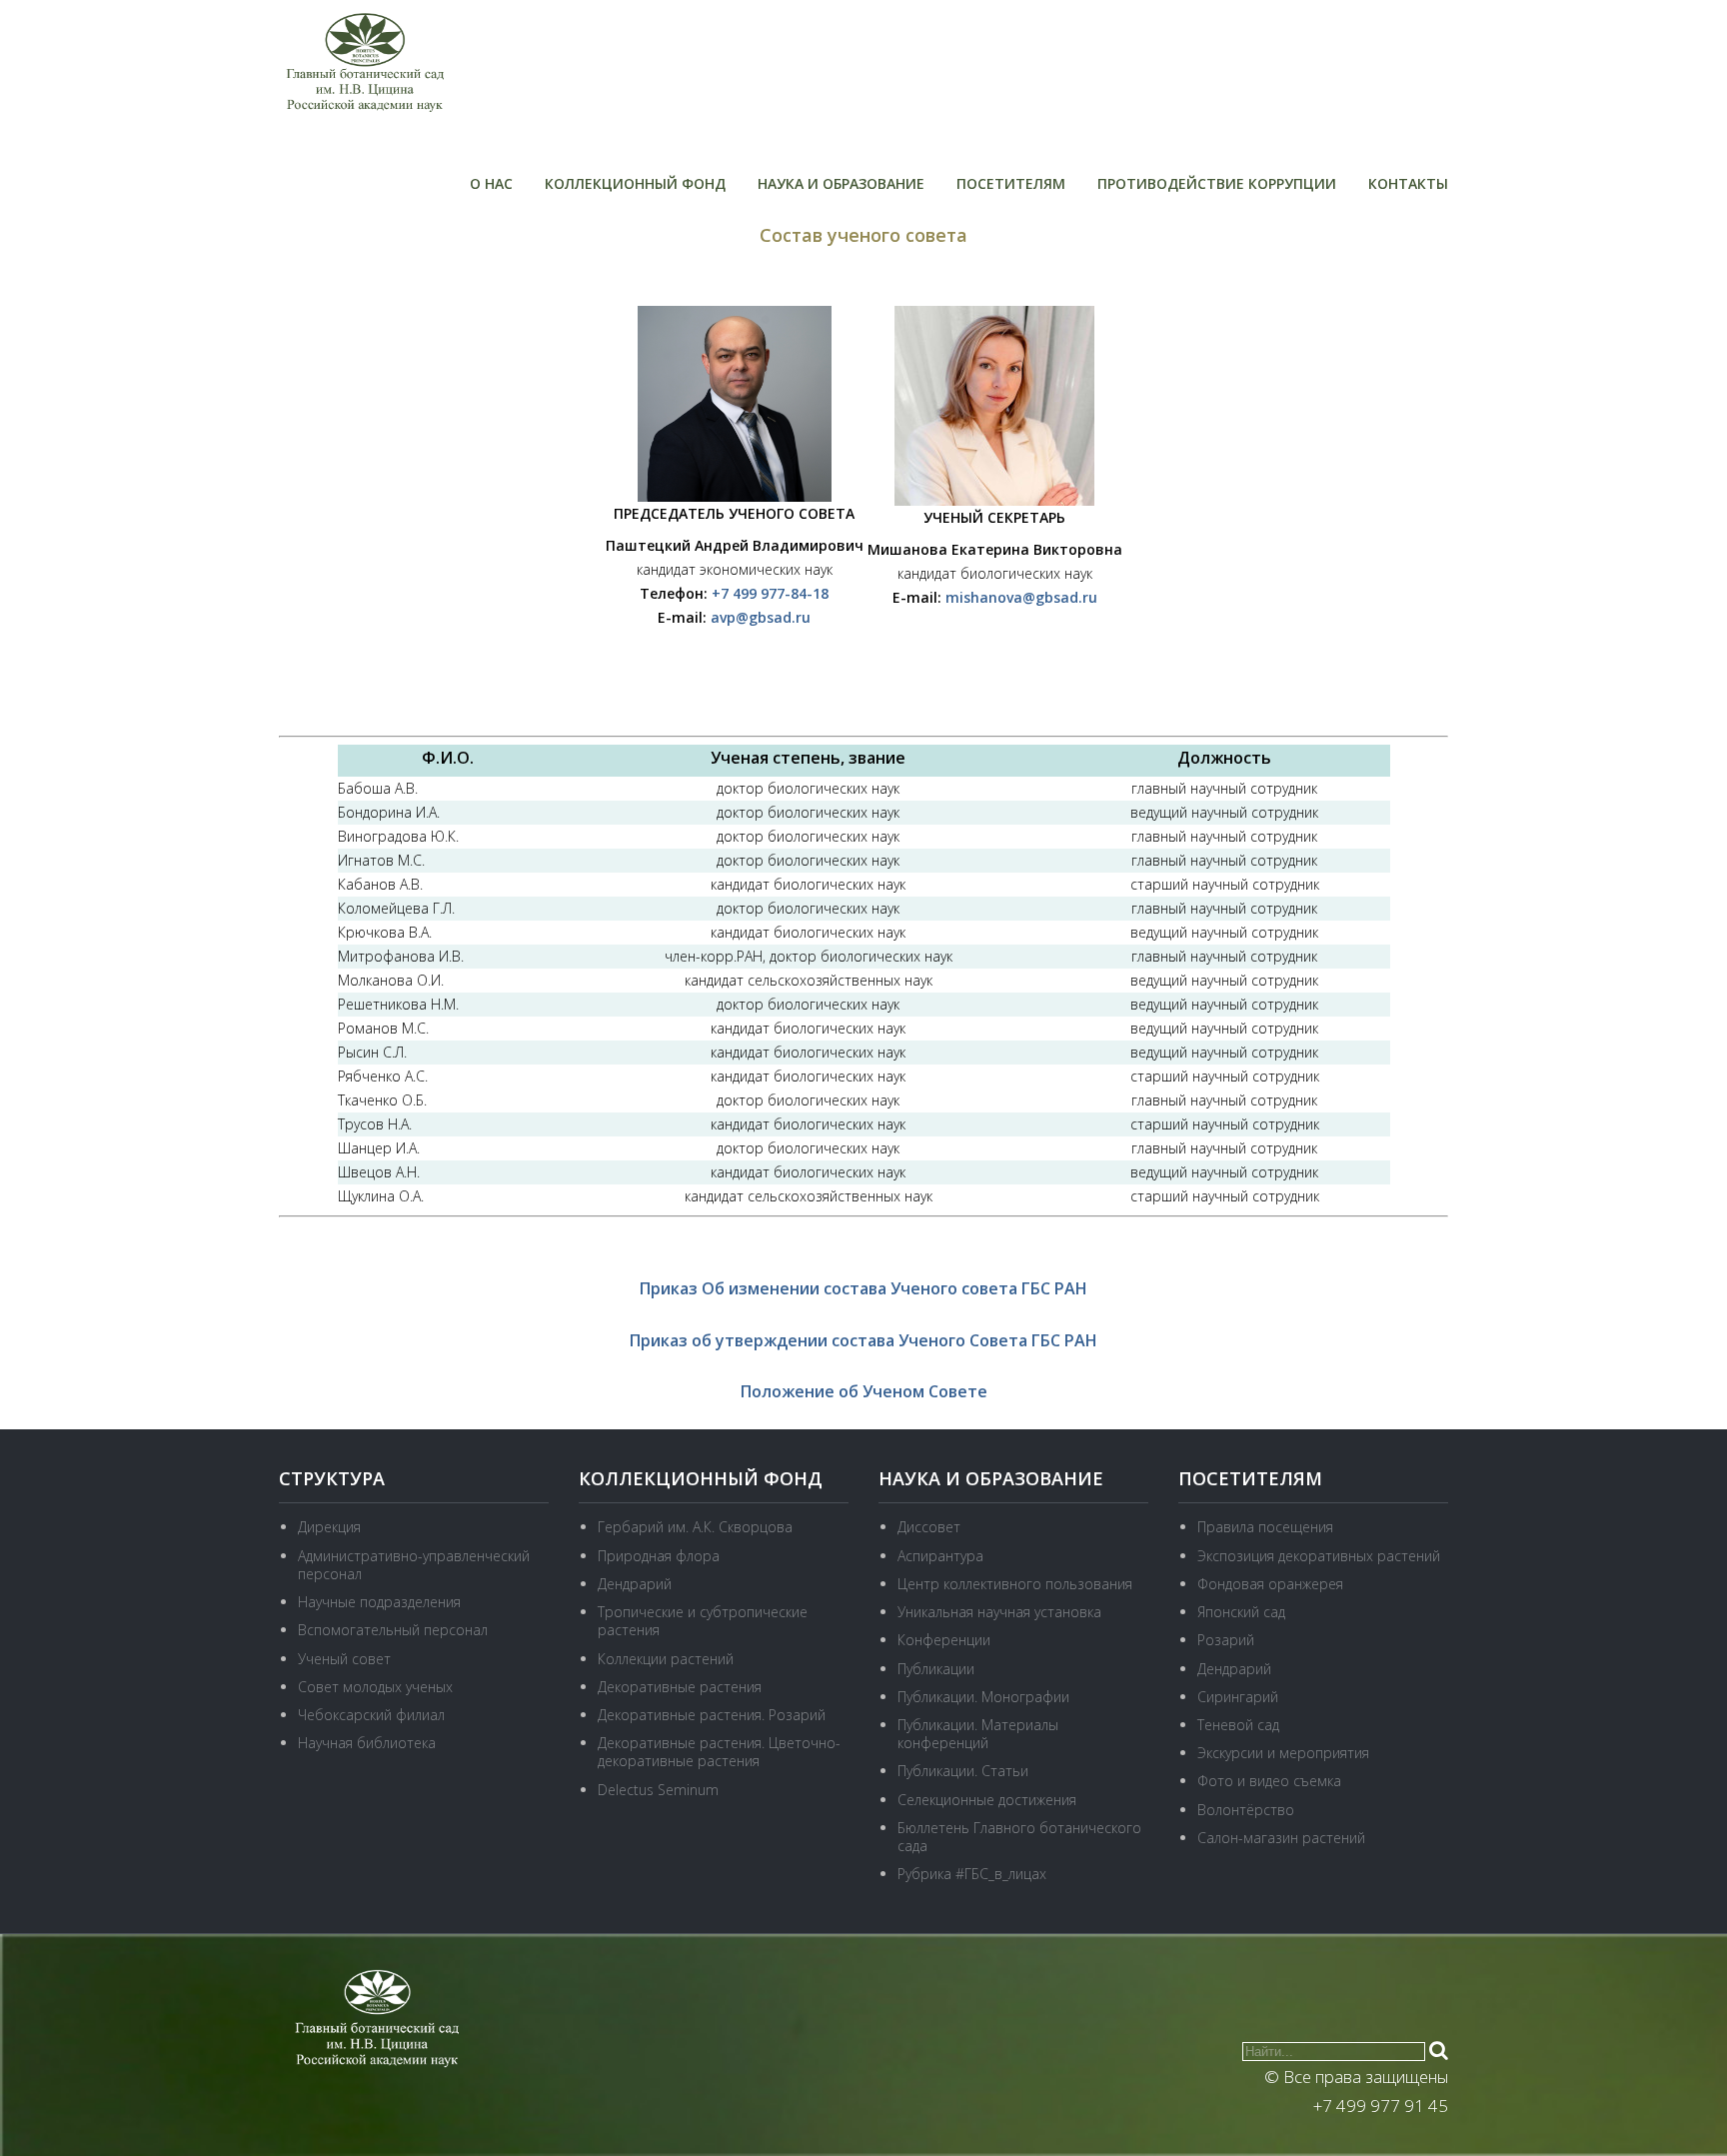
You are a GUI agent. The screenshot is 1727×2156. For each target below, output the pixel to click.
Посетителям (1011, 183)
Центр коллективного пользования (1015, 1584)
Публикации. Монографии (983, 1697)
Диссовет (929, 1527)
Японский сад (1241, 1612)
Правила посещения (1265, 1527)
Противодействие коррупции (1217, 183)
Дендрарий (635, 1584)
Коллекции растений (666, 1659)
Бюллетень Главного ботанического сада (1019, 1837)
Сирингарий (1238, 1697)
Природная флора (659, 1556)
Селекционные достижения (987, 1800)
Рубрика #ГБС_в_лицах (972, 1874)
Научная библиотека (367, 1743)
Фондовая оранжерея (1270, 1584)
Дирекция (329, 1527)
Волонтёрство (1246, 1810)
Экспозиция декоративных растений (1319, 1556)
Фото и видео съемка (1269, 1781)
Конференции (944, 1640)
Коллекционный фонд (635, 183)
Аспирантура (940, 1556)
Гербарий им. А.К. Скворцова (695, 1527)
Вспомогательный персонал (393, 1630)
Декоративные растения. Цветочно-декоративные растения (719, 1752)
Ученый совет (344, 1659)
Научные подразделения (379, 1602)
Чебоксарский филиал (371, 1715)
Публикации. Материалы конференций (978, 1734)
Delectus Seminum (658, 1790)
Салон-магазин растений (1281, 1838)
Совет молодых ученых (375, 1687)
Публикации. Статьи (963, 1771)
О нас (491, 183)
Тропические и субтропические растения (703, 1621)
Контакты (1408, 183)
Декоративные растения (680, 1687)
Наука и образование (841, 183)
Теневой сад (1238, 1725)
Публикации (936, 1669)
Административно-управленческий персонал (414, 1565)
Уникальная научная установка (999, 1612)
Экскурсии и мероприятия (1283, 1753)
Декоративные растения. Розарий (712, 1715)
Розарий (1226, 1640)
